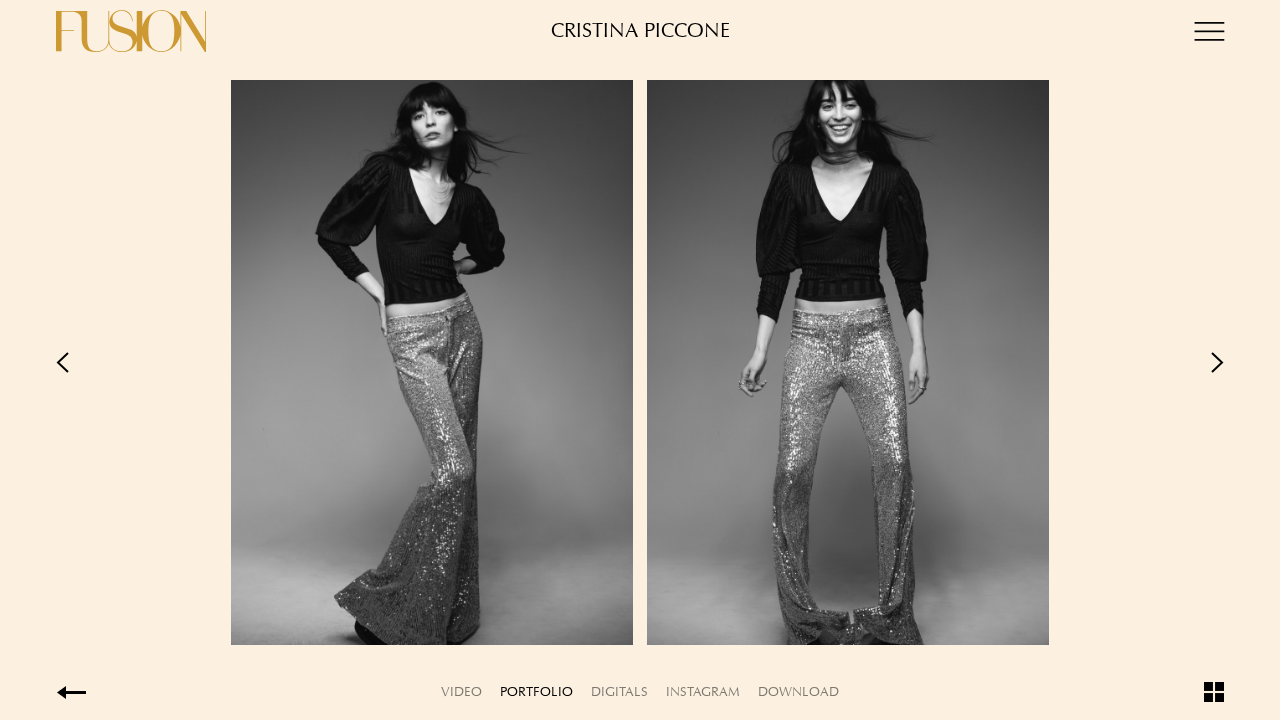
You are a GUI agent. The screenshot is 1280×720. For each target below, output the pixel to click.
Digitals (619, 691)
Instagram (703, 691)
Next (932, 362)
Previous (348, 362)
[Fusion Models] (131, 31)
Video (461, 691)
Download (798, 691)
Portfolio (536, 691)
